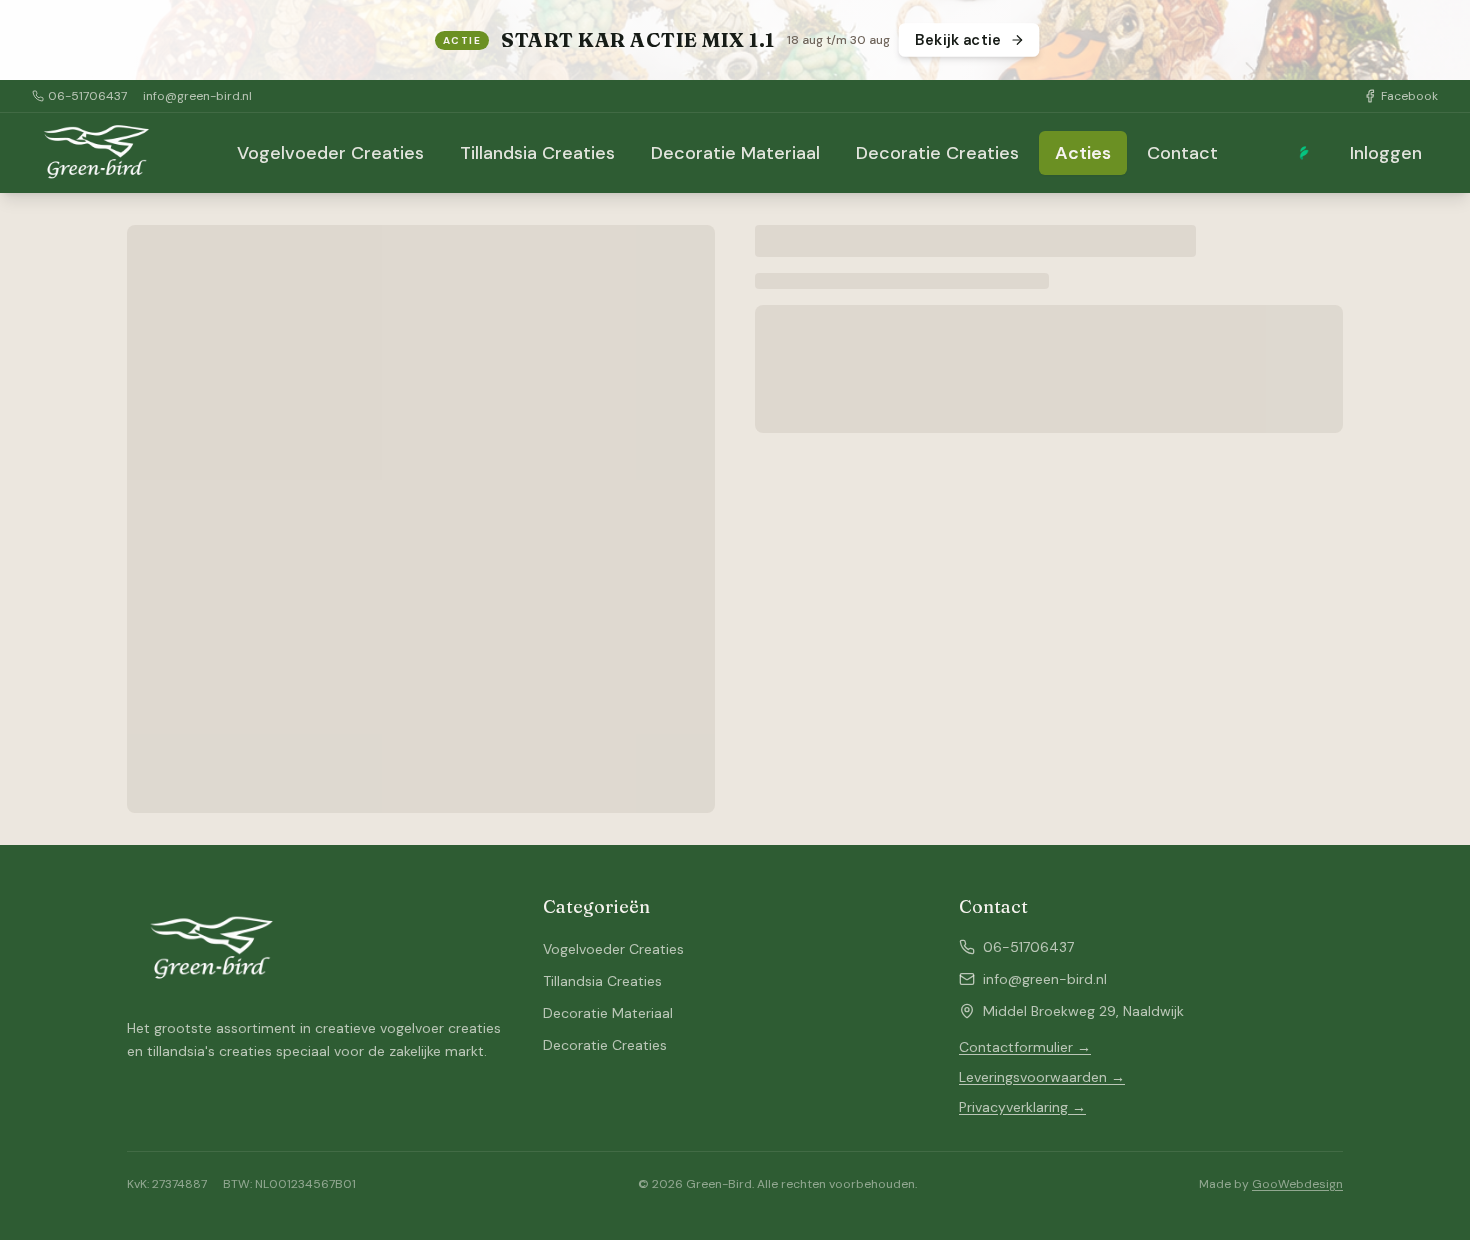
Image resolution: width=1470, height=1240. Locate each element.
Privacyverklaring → (1022, 1107)
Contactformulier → (1025, 1047)
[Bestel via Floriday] (1304, 153)
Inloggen (1386, 153)
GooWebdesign (1297, 1184)
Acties (1083, 153)
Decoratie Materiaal (735, 153)
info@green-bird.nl (197, 96)
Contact (1182, 153)
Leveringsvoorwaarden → (1042, 1077)
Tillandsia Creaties (537, 153)
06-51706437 (87, 96)
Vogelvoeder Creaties (330, 153)
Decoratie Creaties (937, 153)
